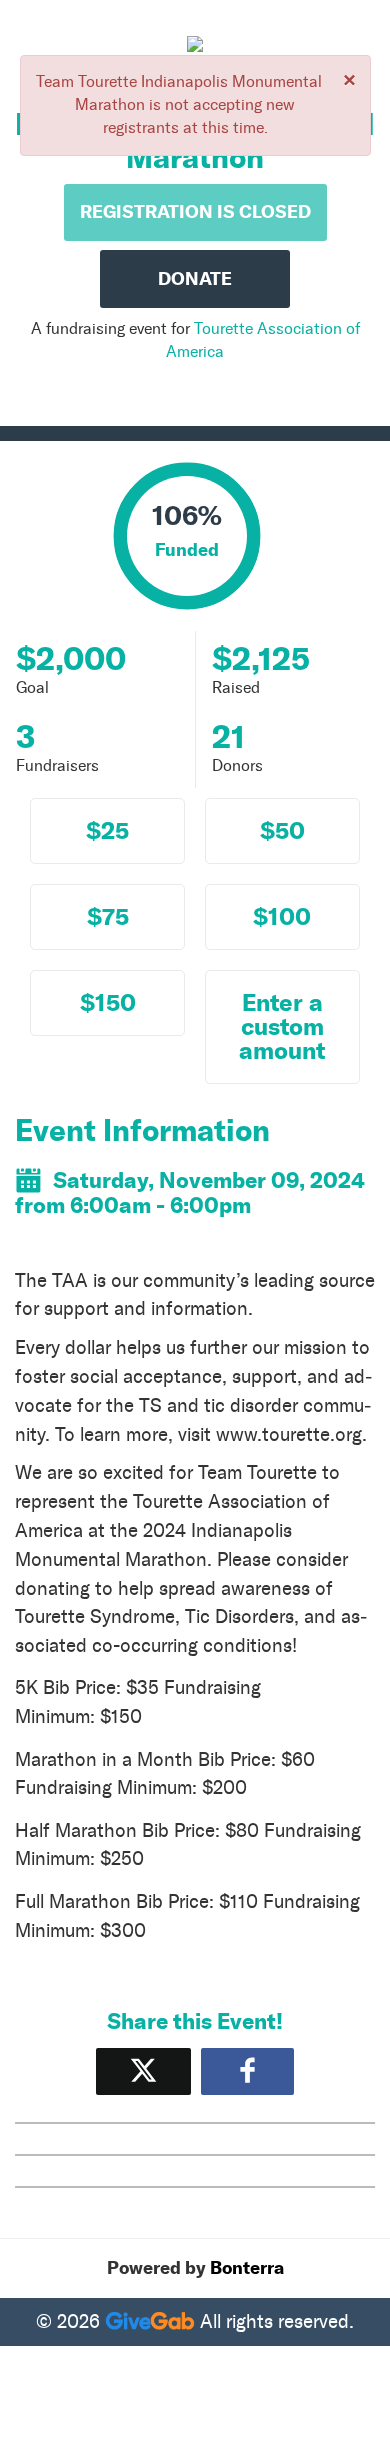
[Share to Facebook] (247, 2071)
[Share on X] (143, 2071)
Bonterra (247, 2268)
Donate (195, 279)
